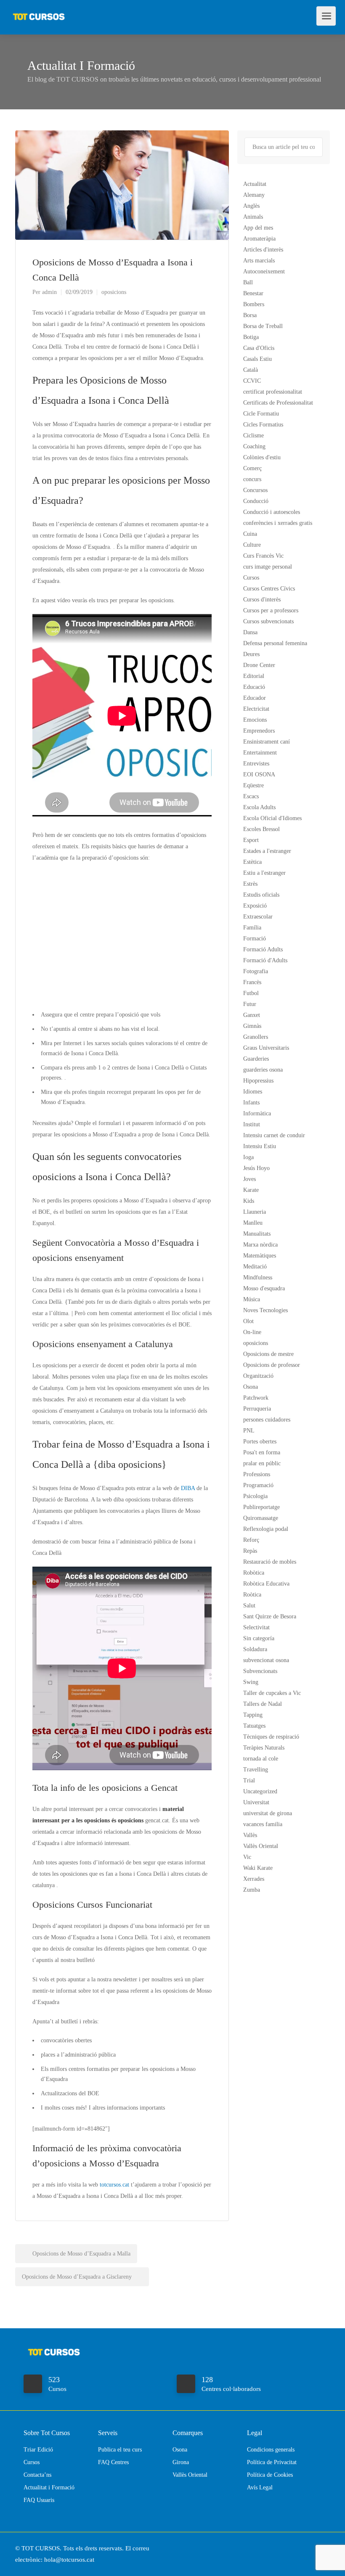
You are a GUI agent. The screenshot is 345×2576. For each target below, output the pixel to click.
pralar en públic (262, 1463)
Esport (251, 840)
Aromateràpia (259, 239)
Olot (248, 1321)
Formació (255, 939)
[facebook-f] (311, 2548)
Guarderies (256, 1059)
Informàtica (257, 1113)
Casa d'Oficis (259, 348)
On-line (252, 1332)
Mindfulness (258, 1277)
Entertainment (260, 753)
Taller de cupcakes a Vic (272, 1693)
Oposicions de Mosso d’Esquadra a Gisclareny (78, 2277)
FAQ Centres (113, 2462)
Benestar (253, 293)
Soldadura (255, 1649)
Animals (253, 217)
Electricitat (256, 709)
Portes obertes (260, 1442)
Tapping (253, 1715)
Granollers (256, 1037)
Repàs (250, 1551)
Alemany (254, 195)
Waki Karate (258, 1868)
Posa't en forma (262, 1452)
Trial (249, 1780)
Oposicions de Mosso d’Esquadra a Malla (81, 2254)
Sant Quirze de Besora (270, 1616)
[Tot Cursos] (39, 13)
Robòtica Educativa (266, 1584)
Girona (181, 2462)
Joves (249, 1179)
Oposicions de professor (272, 1365)
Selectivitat (256, 1627)
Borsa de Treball (263, 326)
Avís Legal (260, 2487)
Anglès (251, 206)
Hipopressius (258, 1081)
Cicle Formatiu (261, 414)
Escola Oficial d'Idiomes (272, 818)
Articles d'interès (263, 250)
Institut (252, 1124)
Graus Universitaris (266, 1048)
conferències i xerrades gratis (278, 523)
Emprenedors (259, 731)
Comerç (252, 468)
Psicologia (255, 1496)
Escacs (251, 796)
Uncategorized (260, 1791)
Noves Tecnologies (265, 1310)
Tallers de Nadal (263, 1704)
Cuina (250, 534)
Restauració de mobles (270, 1562)
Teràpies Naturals (264, 1748)
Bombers (254, 304)
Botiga (251, 337)
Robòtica (254, 1573)
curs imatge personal (268, 567)
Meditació (255, 1267)
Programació (258, 1485)
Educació (254, 687)
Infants (251, 1103)
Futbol (251, 993)
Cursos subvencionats (268, 621)
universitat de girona (268, 1813)
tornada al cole (261, 1759)
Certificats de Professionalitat (278, 403)
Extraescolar (258, 917)
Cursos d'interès (262, 600)
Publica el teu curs (120, 2450)
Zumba (252, 1890)
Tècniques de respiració (271, 1737)
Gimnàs (252, 1026)
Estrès (250, 884)
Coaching (254, 446)
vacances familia (263, 1824)
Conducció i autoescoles (272, 512)
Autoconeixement (264, 271)
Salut (249, 1606)
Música (252, 1299)
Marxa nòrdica (260, 1245)
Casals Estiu (257, 359)
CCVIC (252, 381)
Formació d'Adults (265, 960)
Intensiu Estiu (260, 1146)
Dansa (250, 632)
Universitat (256, 1802)
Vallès (250, 1835)
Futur (250, 1004)
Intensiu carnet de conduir (274, 1135)
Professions (257, 1474)
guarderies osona (263, 1070)
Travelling (256, 1770)
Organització (258, 1376)
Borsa (250, 315)
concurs (252, 479)
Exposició (255, 906)
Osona (251, 1387)
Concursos (255, 490)
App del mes (258, 228)
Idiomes (253, 1092)
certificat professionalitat (273, 392)
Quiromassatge (261, 1518)
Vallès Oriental (261, 1846)
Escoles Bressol (261, 829)
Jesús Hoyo (256, 1168)
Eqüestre (253, 785)
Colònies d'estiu (262, 457)
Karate (251, 1190)
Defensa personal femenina (275, 643)
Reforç (251, 1540)
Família (252, 928)
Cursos (251, 578)
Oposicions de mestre (268, 1354)
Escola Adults (259, 807)
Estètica (252, 862)
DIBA (188, 1488)
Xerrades (254, 1879)
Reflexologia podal (266, 1529)
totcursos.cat (114, 2185)
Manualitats (257, 1234)
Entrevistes (256, 764)
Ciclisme (253, 436)
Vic (247, 1857)
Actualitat (255, 184)
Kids (249, 1201)
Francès (252, 982)
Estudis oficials (261, 895)
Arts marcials (259, 261)
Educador (255, 698)
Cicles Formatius (263, 425)
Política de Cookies (270, 2475)
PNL (249, 1431)
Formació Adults (263, 949)
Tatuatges (254, 1726)
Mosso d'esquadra (264, 1288)
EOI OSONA (259, 774)
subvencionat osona (266, 1660)
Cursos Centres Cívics (269, 589)
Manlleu (253, 1223)
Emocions (255, 720)
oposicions (114, 292)
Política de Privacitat (272, 2462)
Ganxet (252, 1015)
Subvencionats (260, 1671)
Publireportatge (261, 1507)
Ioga (248, 1157)
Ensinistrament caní (267, 742)
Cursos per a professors (271, 610)
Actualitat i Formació (49, 2487)
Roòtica (252, 1595)
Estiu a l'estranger (264, 873)
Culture (252, 545)
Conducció (256, 501)
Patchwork (256, 1398)
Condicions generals (271, 2450)
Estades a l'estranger (267, 851)
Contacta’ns (37, 2475)
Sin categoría (259, 1638)
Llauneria (255, 1212)
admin (49, 292)
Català (251, 370)
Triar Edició (38, 2450)
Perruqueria (257, 1409)
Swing (251, 1682)
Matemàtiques (260, 1256)
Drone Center (259, 665)
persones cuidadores (267, 1420)
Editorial (254, 676)
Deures (251, 654)
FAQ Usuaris (39, 2500)
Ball (248, 282)
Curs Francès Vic (263, 556)
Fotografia (256, 971)
